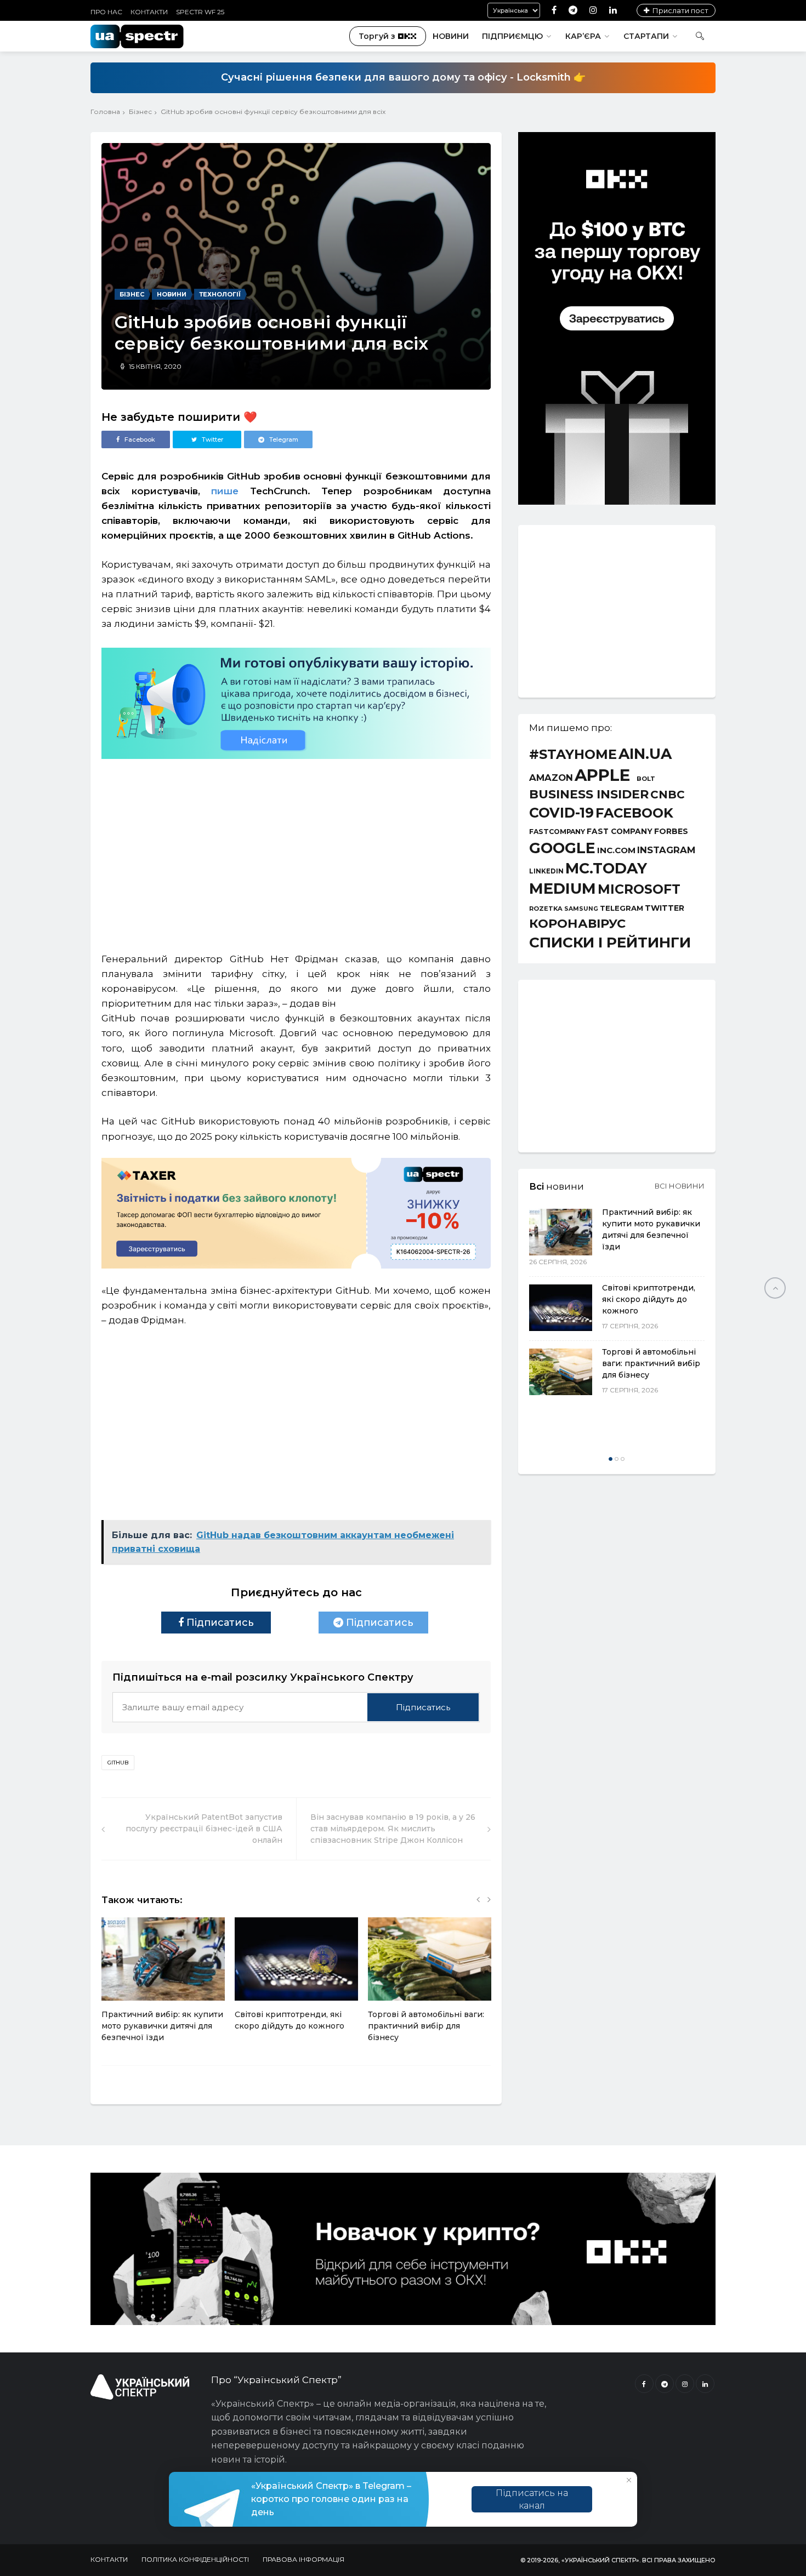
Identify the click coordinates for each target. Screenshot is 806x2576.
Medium (563, 889)
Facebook (634, 813)
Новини (451, 36)
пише (225, 491)
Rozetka (546, 909)
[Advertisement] (296, 850)
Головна (105, 112)
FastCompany (557, 832)
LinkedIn (546, 872)
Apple (602, 775)
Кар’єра (583, 36)
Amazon (551, 778)
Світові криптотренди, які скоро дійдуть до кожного (649, 1299)
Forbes (671, 831)
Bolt (646, 779)
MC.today (606, 869)
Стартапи (646, 36)
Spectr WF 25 (200, 12)
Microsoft (639, 889)
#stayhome (573, 755)
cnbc (668, 795)
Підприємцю (512, 36)
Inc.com (616, 850)
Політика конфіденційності (195, 2559)
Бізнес (140, 112)
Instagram (666, 850)
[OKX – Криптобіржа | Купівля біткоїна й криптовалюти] (617, 502)
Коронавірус (577, 923)
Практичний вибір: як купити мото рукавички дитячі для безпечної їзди (162, 2026)
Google (562, 849)
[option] (163, 1986)
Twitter (665, 908)
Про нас (106, 12)
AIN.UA (645, 754)
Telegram (621, 908)
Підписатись (219, 1623)
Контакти (149, 12)
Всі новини (680, 1186)
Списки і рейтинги (610, 943)
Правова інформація (303, 2559)
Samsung (581, 909)
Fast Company (620, 832)
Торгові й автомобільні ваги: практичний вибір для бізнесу (426, 2026)
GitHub (118, 1763)
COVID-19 (561, 813)
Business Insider (589, 795)
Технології (220, 294)
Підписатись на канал (532, 2499)
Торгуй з (377, 36)
